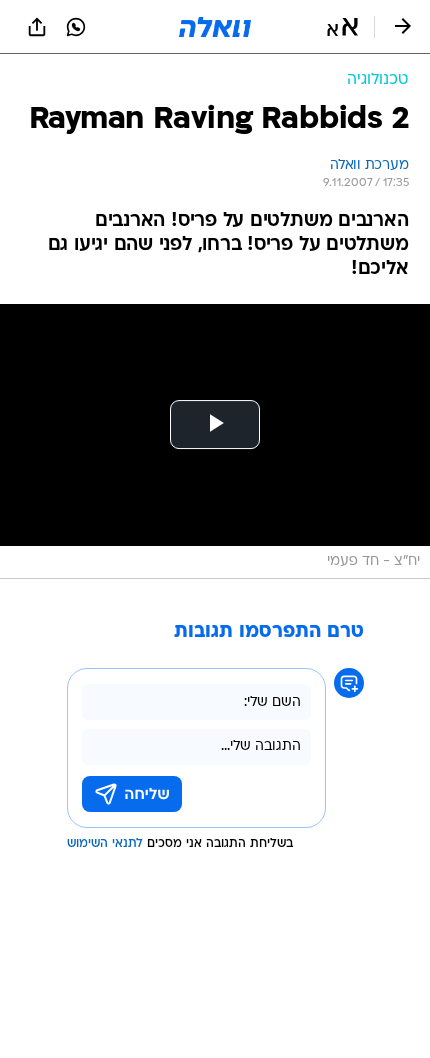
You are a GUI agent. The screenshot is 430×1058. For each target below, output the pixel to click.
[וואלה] (215, 27)
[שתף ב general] (37, 27)
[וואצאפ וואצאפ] (76, 27)
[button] (342, 27)
